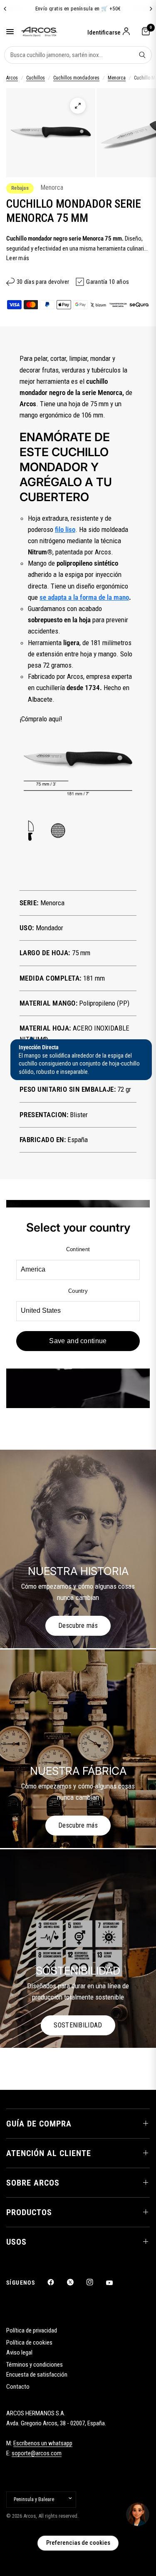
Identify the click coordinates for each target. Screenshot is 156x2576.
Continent (78, 1249)
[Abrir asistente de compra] (138, 2514)
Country (78, 1291)
